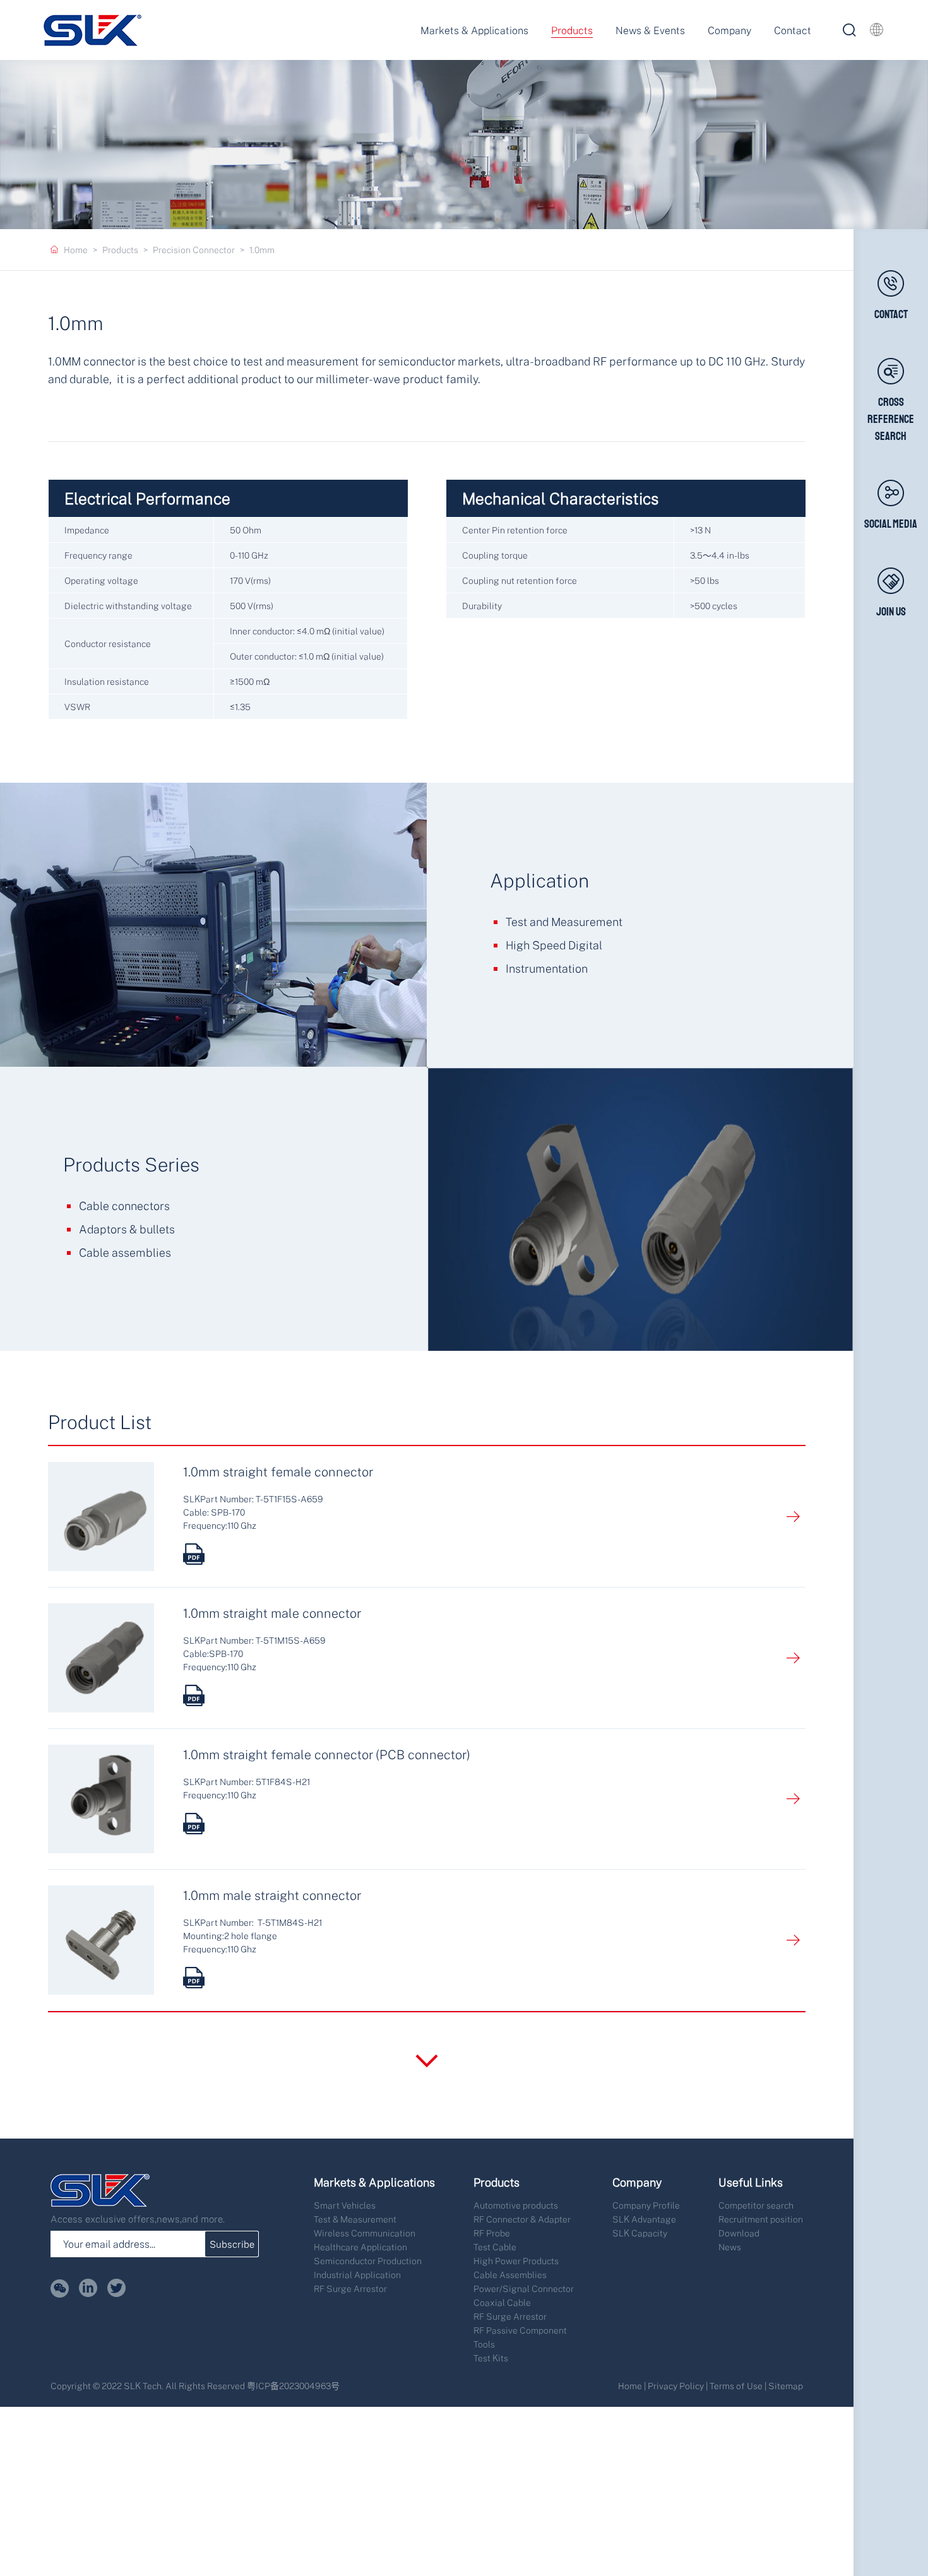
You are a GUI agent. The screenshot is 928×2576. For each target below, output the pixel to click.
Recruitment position (761, 2219)
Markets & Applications (474, 30)
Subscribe (232, 2244)
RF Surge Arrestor (350, 2288)
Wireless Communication (365, 2233)
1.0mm (262, 250)
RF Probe (492, 2233)
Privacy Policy (676, 2386)
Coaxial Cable (502, 2302)
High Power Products (516, 2261)
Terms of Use (736, 2386)
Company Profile (646, 2205)
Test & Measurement (355, 2219)
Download (739, 2233)
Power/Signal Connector (524, 2288)
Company (729, 30)
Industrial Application (357, 2275)
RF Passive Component (520, 2330)
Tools (484, 2344)
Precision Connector (194, 250)
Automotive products (516, 2205)
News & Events (650, 30)
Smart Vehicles (345, 2205)
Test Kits (491, 2358)
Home (76, 250)
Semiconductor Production (368, 2261)
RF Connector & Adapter (522, 2219)
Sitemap (786, 2386)
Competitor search (756, 2205)
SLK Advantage (644, 2219)
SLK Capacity (640, 2233)
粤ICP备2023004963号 (293, 2386)
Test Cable (495, 2247)
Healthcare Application (360, 2247)
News (730, 2247)
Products (572, 30)
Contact (793, 30)
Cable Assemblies (510, 2275)
